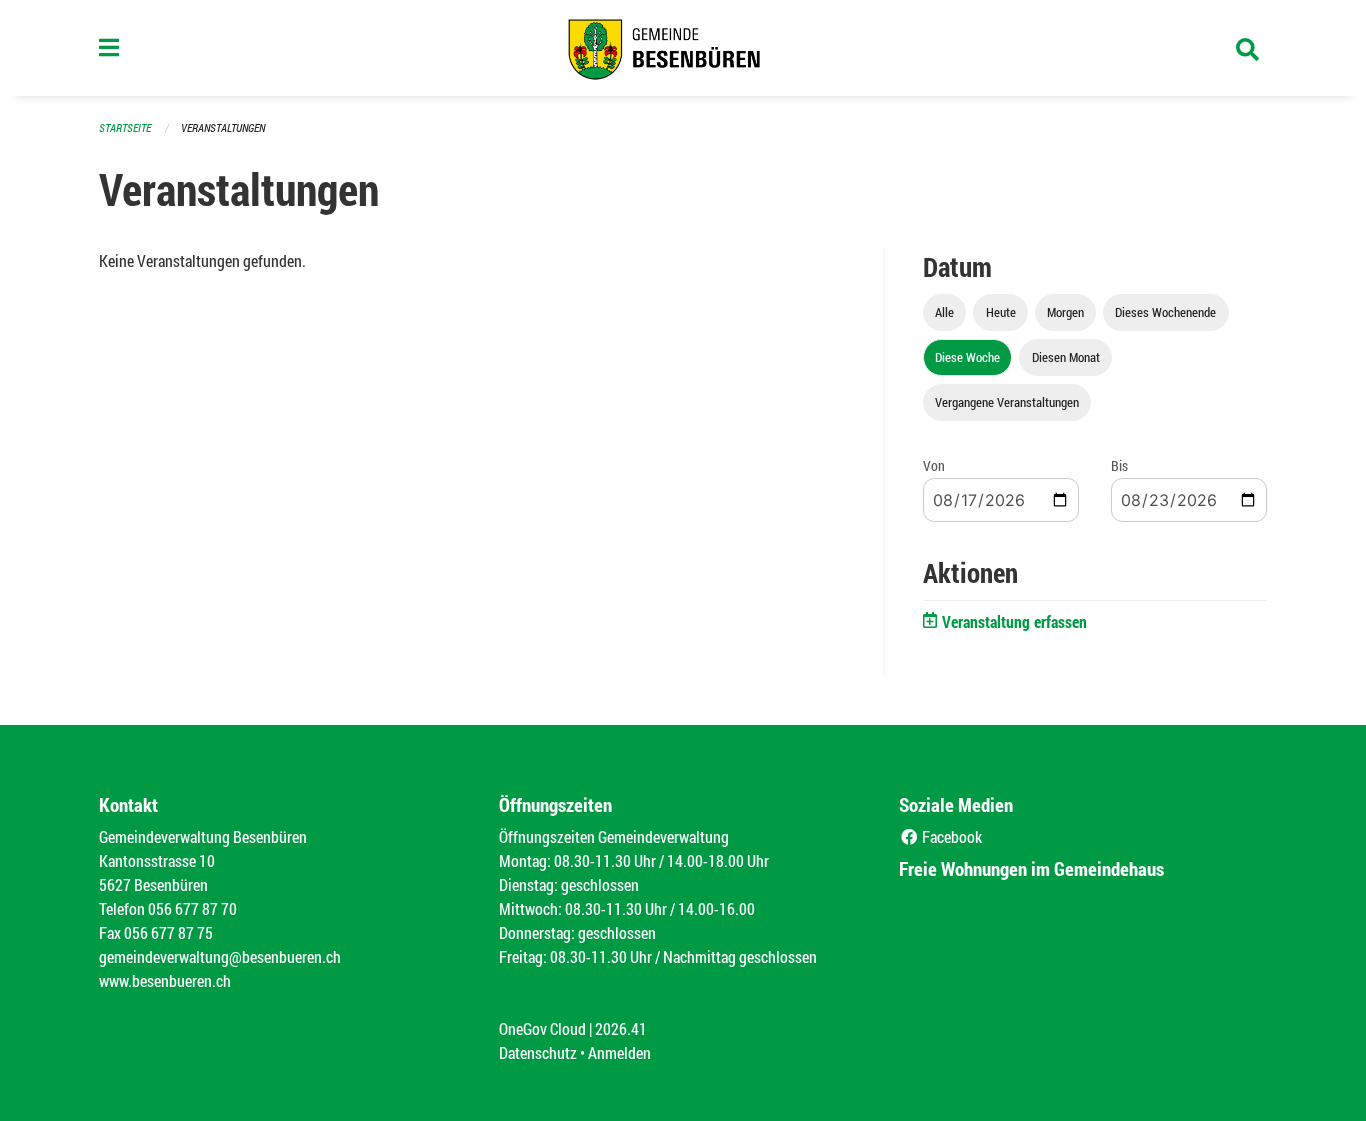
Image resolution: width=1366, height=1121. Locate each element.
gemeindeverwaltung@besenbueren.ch (220, 956)
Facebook (950, 836)
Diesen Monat (1066, 357)
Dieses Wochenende (1165, 312)
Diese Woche (967, 357)
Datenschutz (538, 1052)
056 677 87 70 (192, 908)
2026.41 (621, 1028)
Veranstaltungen (223, 127)
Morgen (1065, 312)
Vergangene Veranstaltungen (1007, 402)
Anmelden (619, 1052)
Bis (1119, 465)
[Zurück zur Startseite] (683, 48)
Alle (944, 312)
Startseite (125, 127)
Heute (1001, 312)
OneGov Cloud (542, 1028)
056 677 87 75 (168, 932)
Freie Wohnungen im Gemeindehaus (1031, 868)
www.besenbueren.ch (165, 980)
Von (934, 465)
